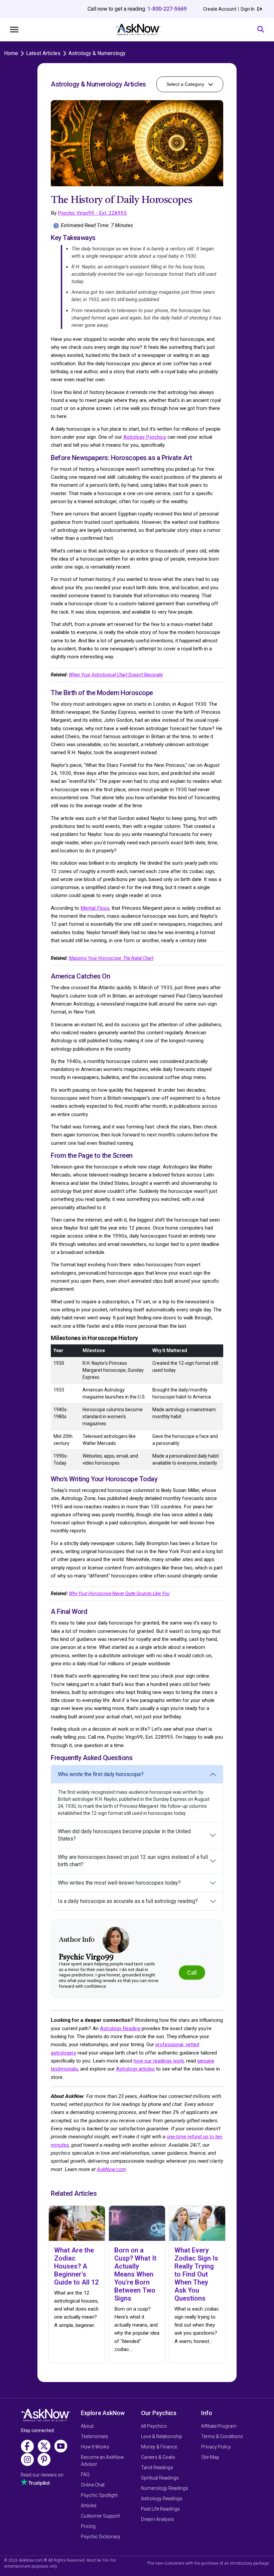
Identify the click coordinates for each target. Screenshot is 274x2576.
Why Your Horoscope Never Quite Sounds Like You (119, 1593)
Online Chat (93, 2485)
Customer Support (100, 2516)
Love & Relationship (162, 2436)
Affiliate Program (219, 2426)
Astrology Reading (120, 2028)
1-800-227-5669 (167, 9)
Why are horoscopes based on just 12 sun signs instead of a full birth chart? (133, 1861)
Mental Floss (95, 908)
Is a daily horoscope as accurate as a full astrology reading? (128, 1901)
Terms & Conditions (222, 2436)
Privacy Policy (216, 2447)
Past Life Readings (160, 2509)
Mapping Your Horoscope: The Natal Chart (111, 958)
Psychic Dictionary (101, 2537)
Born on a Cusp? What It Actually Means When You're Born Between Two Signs (135, 2274)
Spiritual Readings (160, 2478)
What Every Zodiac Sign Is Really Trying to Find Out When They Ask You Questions (196, 2274)
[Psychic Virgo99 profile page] (116, 1940)
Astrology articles (135, 2069)
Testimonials (95, 2436)
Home (11, 53)
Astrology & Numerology (97, 53)
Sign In (248, 9)
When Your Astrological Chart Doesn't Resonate (116, 675)
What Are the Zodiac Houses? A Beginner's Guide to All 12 (76, 2266)
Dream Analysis (158, 2519)
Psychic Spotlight (99, 2495)
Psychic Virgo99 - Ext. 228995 (92, 213)
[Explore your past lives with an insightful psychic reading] (46, 2417)
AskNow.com (111, 2169)
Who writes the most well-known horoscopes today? (119, 1883)
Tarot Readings (157, 2467)
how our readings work (159, 2061)
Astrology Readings (162, 2499)
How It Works (95, 2447)
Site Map (210, 2457)
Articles (89, 2506)
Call (192, 1973)
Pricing (88, 2526)
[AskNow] (138, 30)
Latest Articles (43, 53)
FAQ (85, 2475)
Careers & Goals (158, 2457)
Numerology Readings (165, 2488)
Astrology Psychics (145, 437)
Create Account (220, 9)
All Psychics (154, 2426)
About (87, 2426)
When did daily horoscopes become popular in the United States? (124, 1835)
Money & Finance (159, 2447)
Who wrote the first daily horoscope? (101, 1774)
